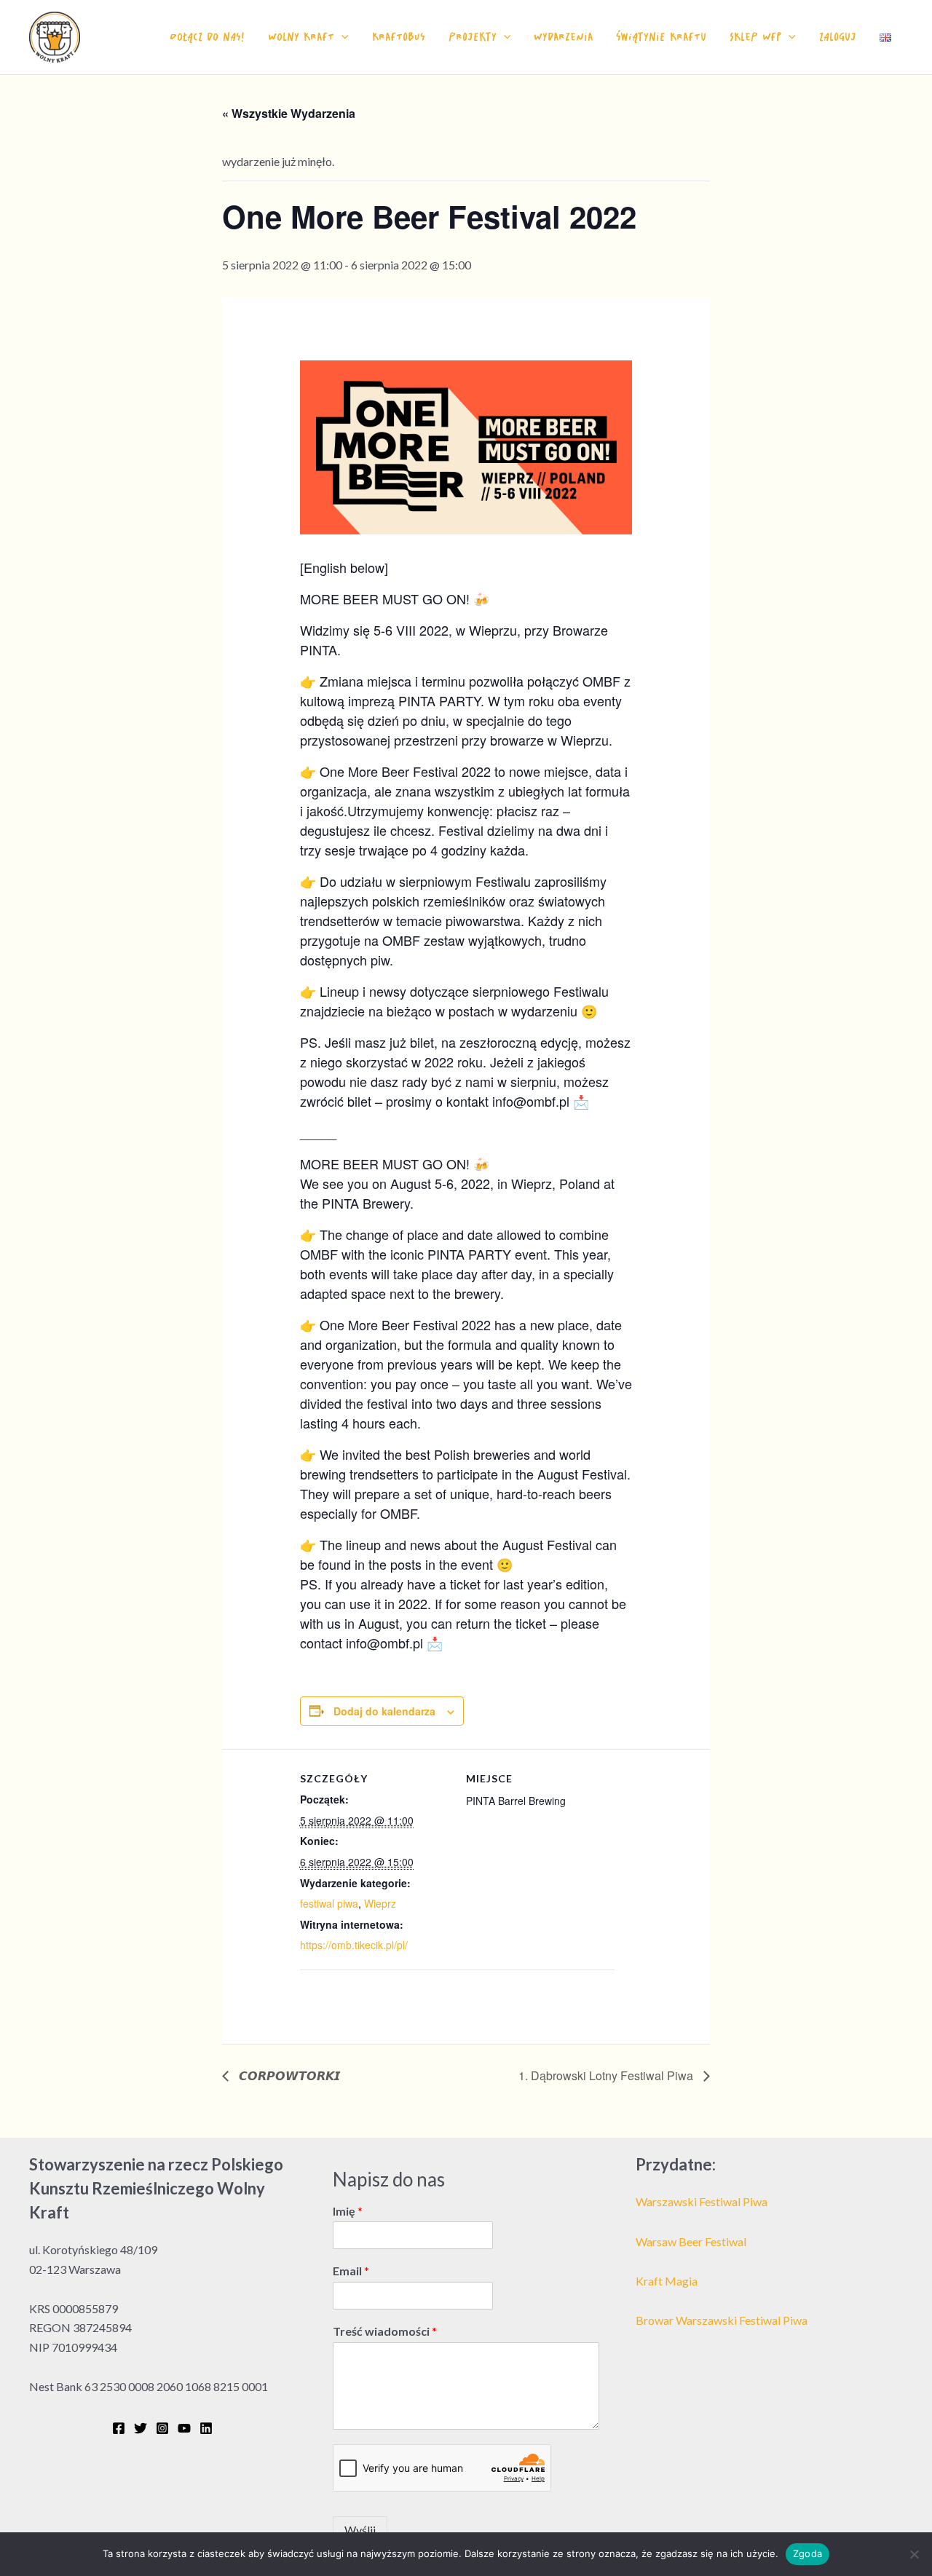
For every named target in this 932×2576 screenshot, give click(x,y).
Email (351, 2271)
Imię (348, 2211)
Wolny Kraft (301, 37)
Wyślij (360, 2530)
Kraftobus (399, 37)
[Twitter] (141, 2428)
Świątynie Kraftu (661, 37)
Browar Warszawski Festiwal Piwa (722, 2320)
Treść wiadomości (385, 2331)
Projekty (473, 37)
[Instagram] (162, 2428)
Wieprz (380, 1903)
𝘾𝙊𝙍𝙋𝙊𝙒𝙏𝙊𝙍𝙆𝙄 (288, 2075)
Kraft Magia (667, 2281)
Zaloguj (838, 37)
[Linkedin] (206, 2428)
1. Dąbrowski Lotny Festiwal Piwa (607, 2075)
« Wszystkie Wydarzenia (289, 113)
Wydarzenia (563, 37)
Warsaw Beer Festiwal (691, 2241)
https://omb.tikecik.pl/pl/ (354, 1945)
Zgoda (807, 2553)
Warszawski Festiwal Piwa (702, 2201)
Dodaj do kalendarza (384, 1711)
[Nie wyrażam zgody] (914, 2554)
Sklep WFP (755, 37)
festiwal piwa (329, 1903)
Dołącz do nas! (207, 37)
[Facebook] (119, 2428)
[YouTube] (184, 2428)
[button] (341, 37)
